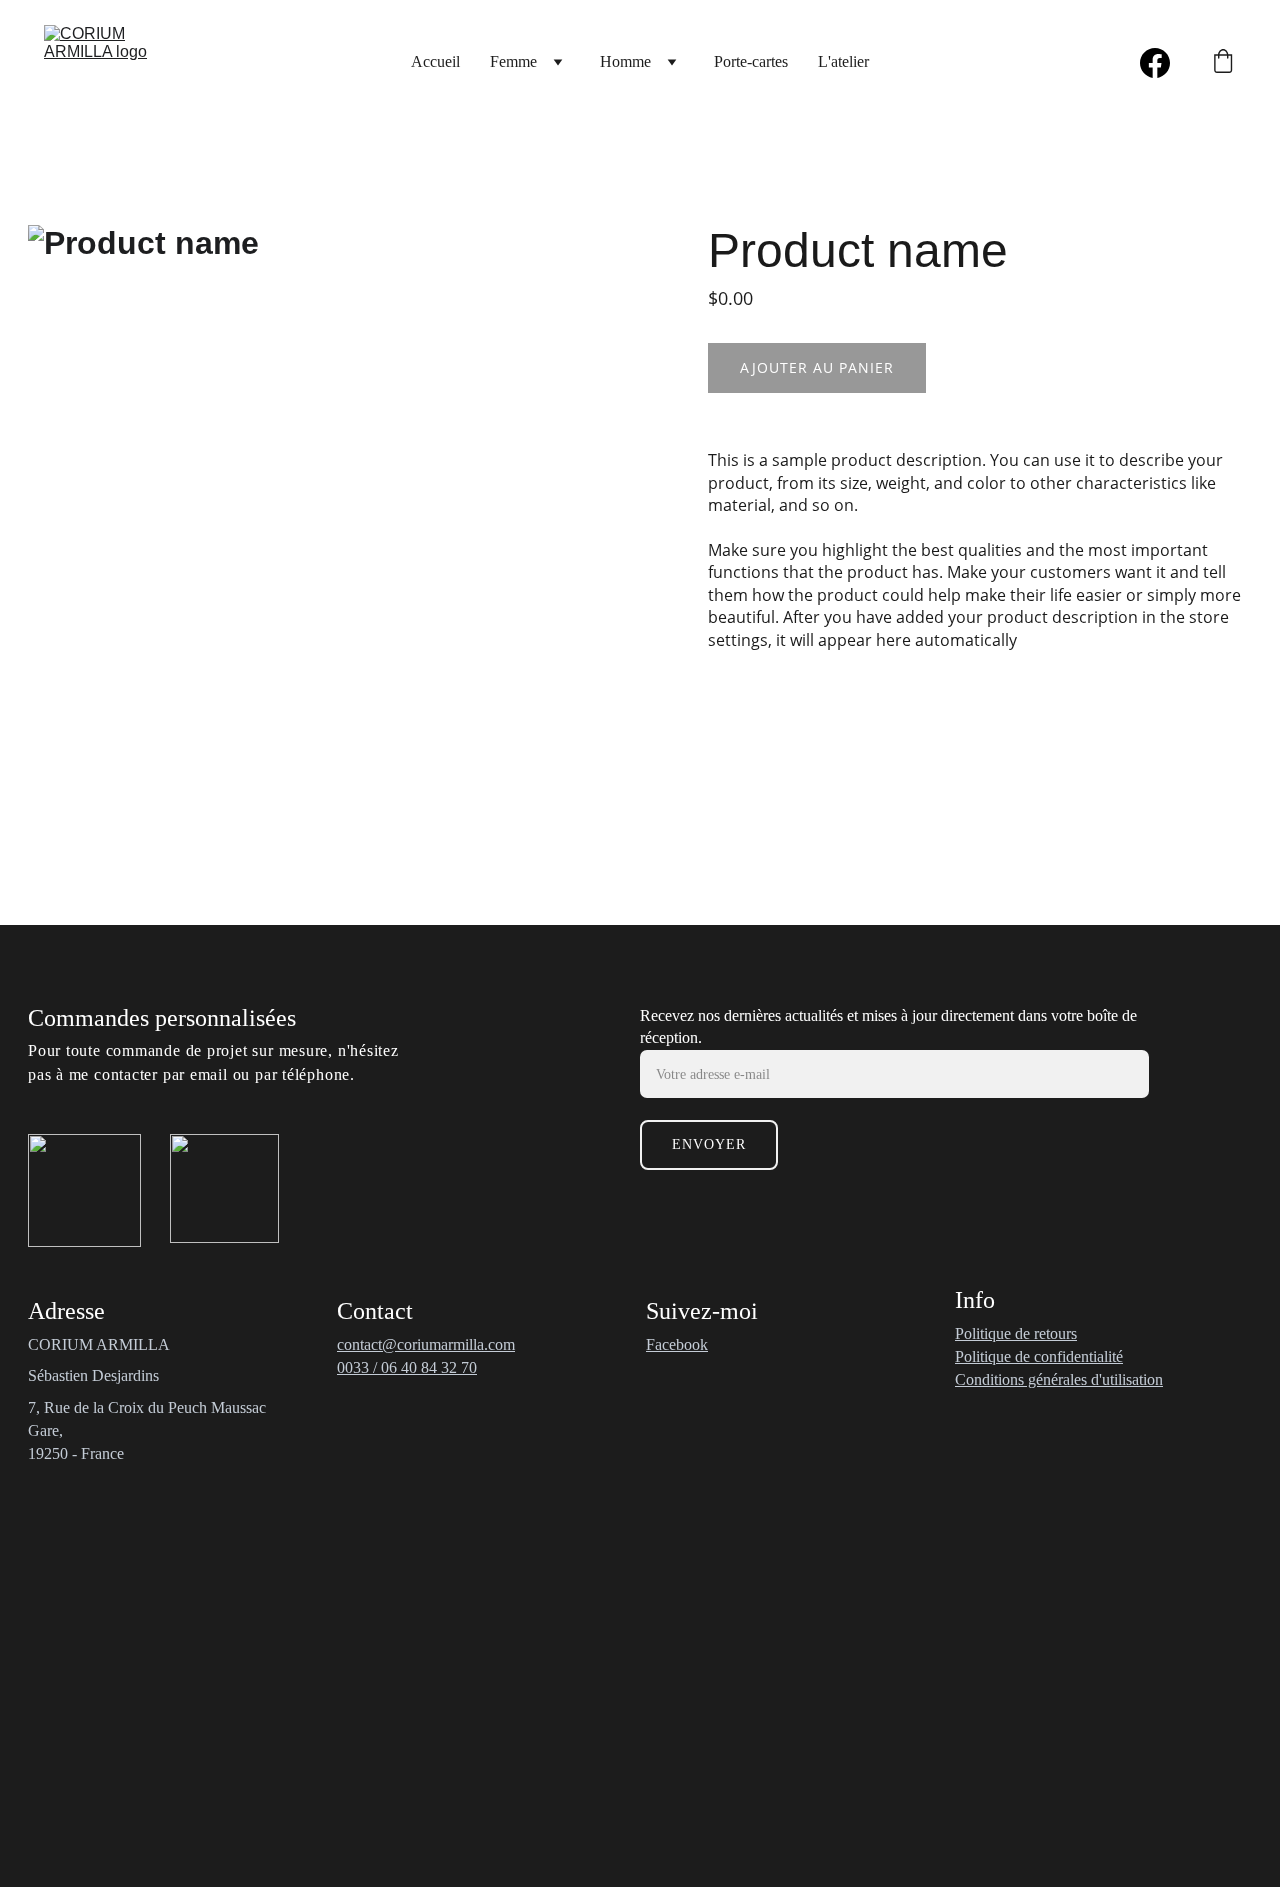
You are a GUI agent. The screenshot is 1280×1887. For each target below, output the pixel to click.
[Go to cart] (1223, 63)
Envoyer (709, 1144)
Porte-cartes (751, 61)
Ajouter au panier (817, 367)
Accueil (435, 61)
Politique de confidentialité (1039, 1356)
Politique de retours (1016, 1333)
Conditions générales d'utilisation (1059, 1379)
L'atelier (843, 61)
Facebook (677, 1344)
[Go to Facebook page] (1155, 63)
